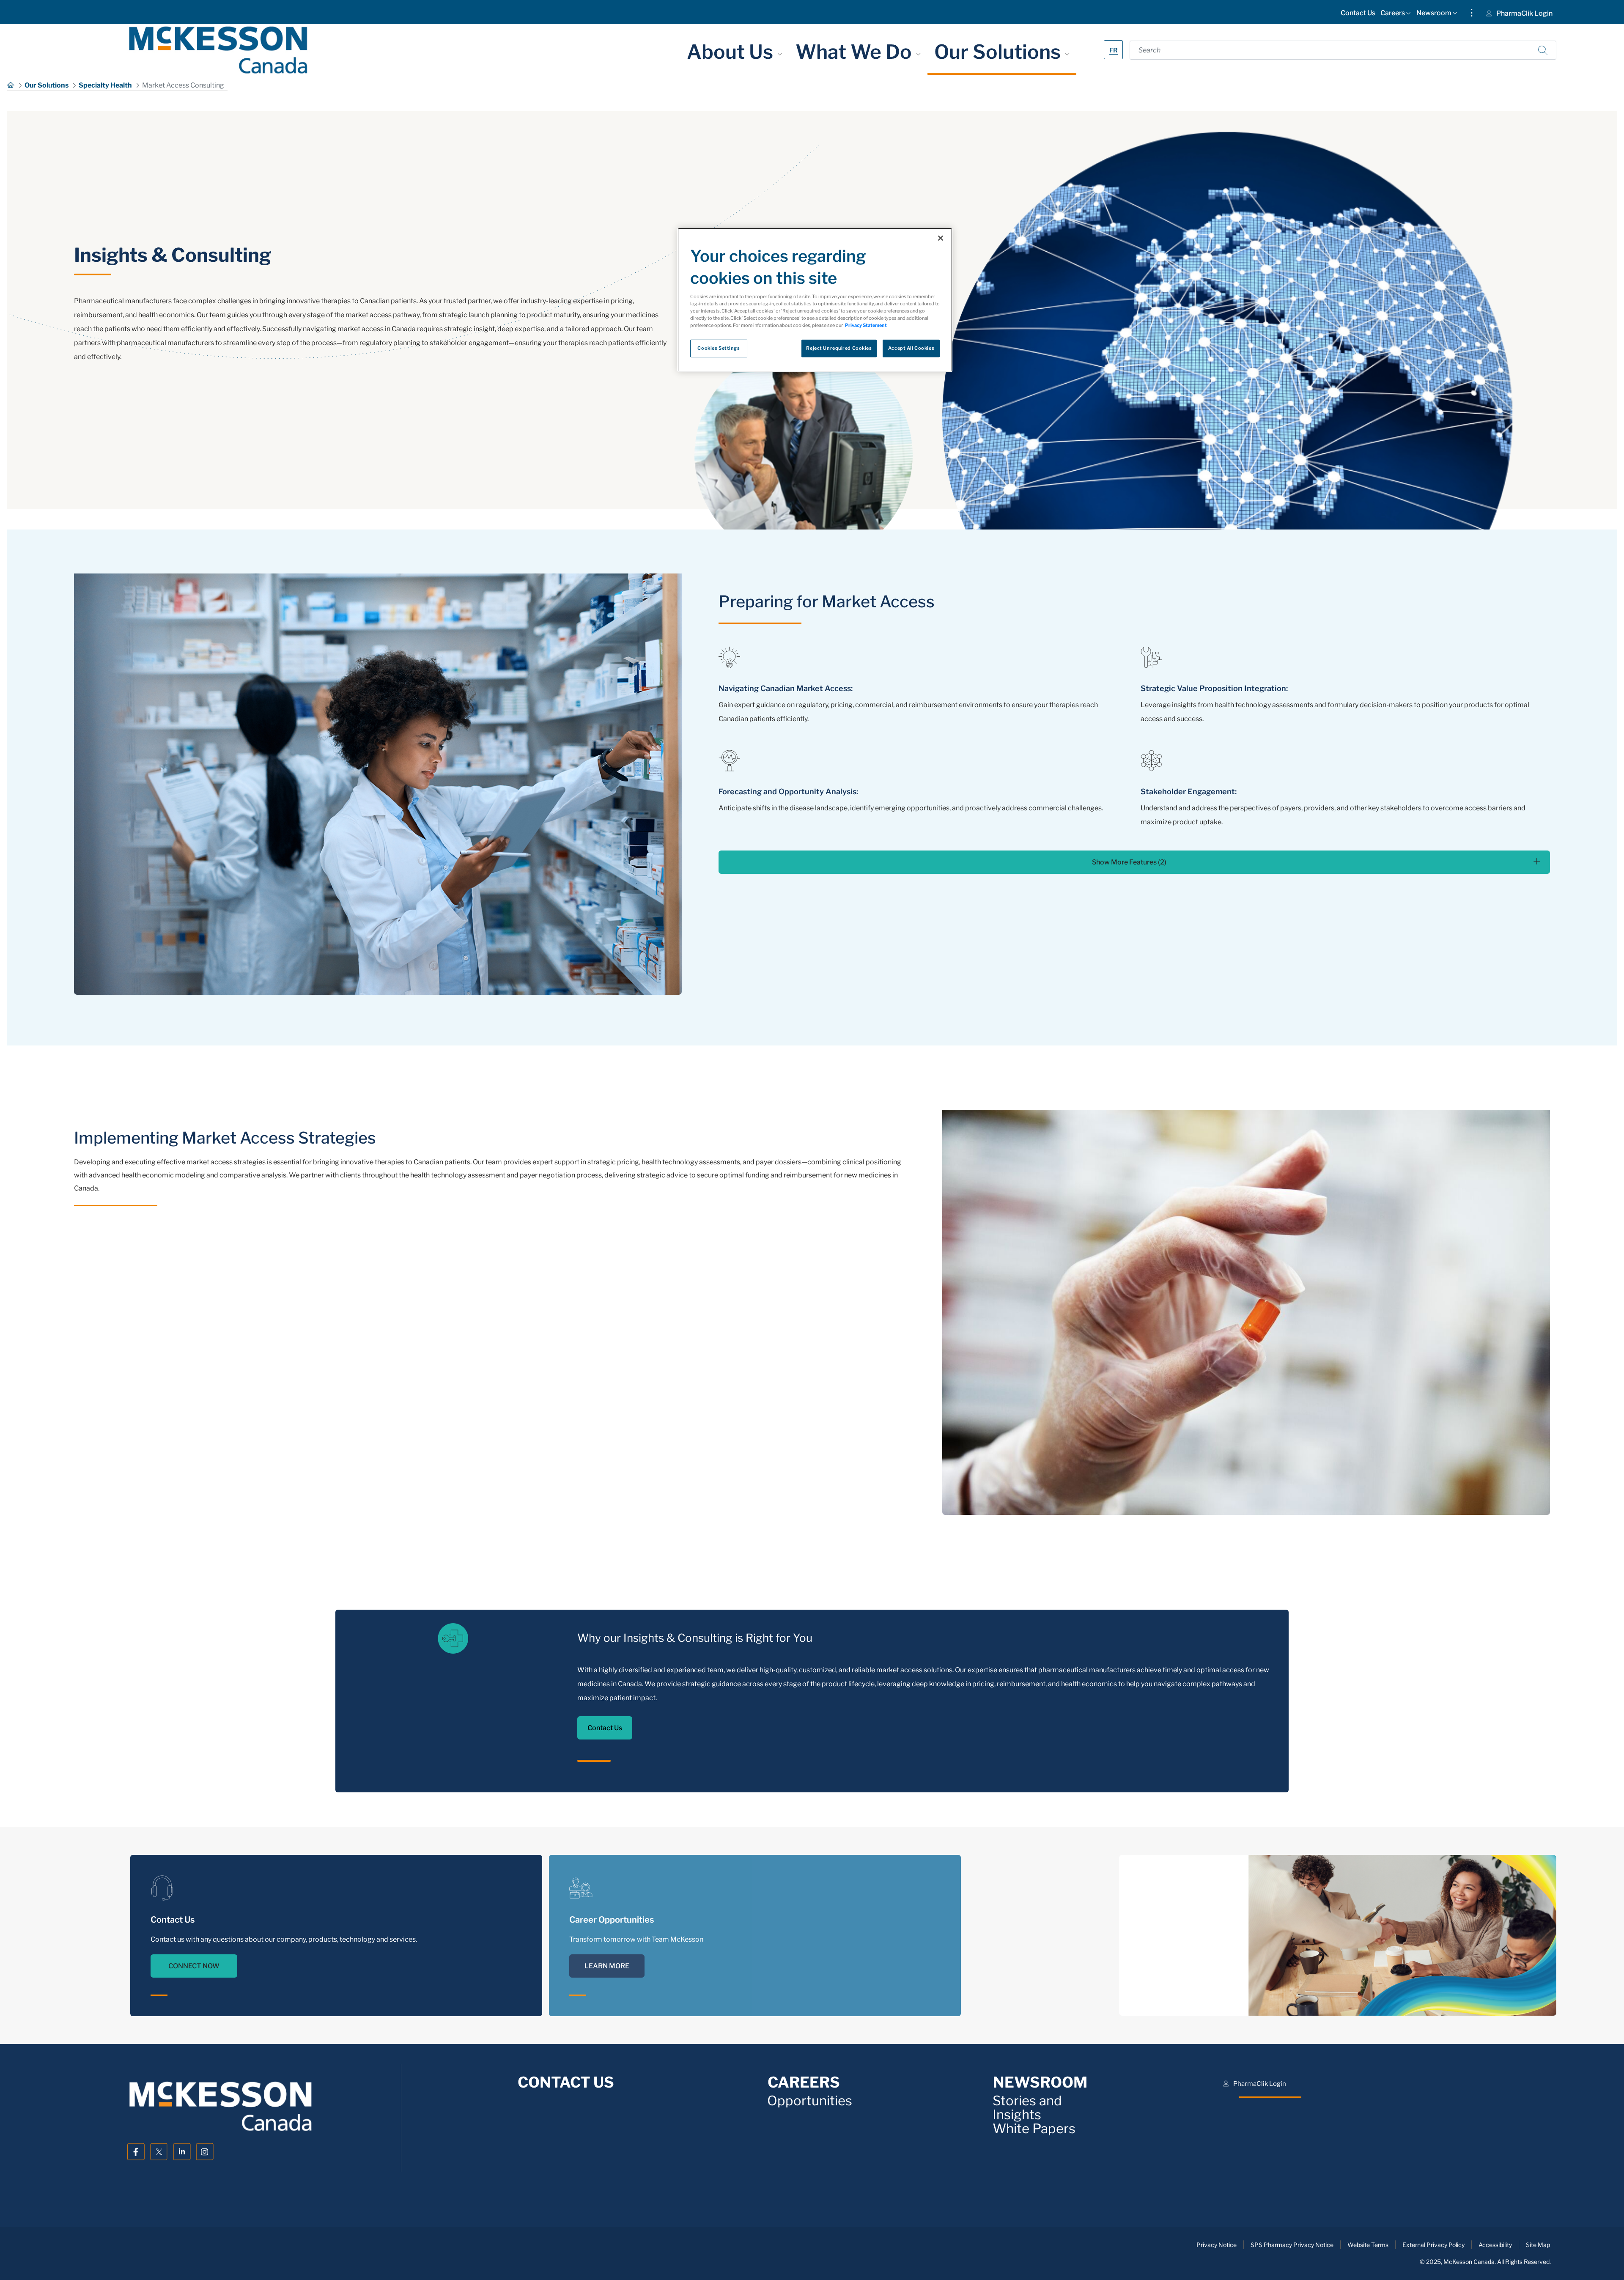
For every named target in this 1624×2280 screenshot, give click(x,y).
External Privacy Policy (1433, 2245)
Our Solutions (1000, 52)
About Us (732, 52)
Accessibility (1495, 2245)
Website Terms (1368, 2245)
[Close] (941, 238)
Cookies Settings (719, 348)
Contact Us (605, 1728)
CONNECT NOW (194, 1966)
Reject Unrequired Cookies (839, 348)
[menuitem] (1358, 15)
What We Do (856, 52)
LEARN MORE (607, 1966)
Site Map (1538, 2245)
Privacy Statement (866, 325)
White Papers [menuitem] (1034, 2129)
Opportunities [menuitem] (810, 2101)
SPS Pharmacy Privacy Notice (1292, 2245)
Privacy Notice (1217, 2245)
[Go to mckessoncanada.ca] (218, 50)
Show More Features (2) (1129, 862)
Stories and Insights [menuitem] (1027, 2108)
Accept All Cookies (911, 348)
